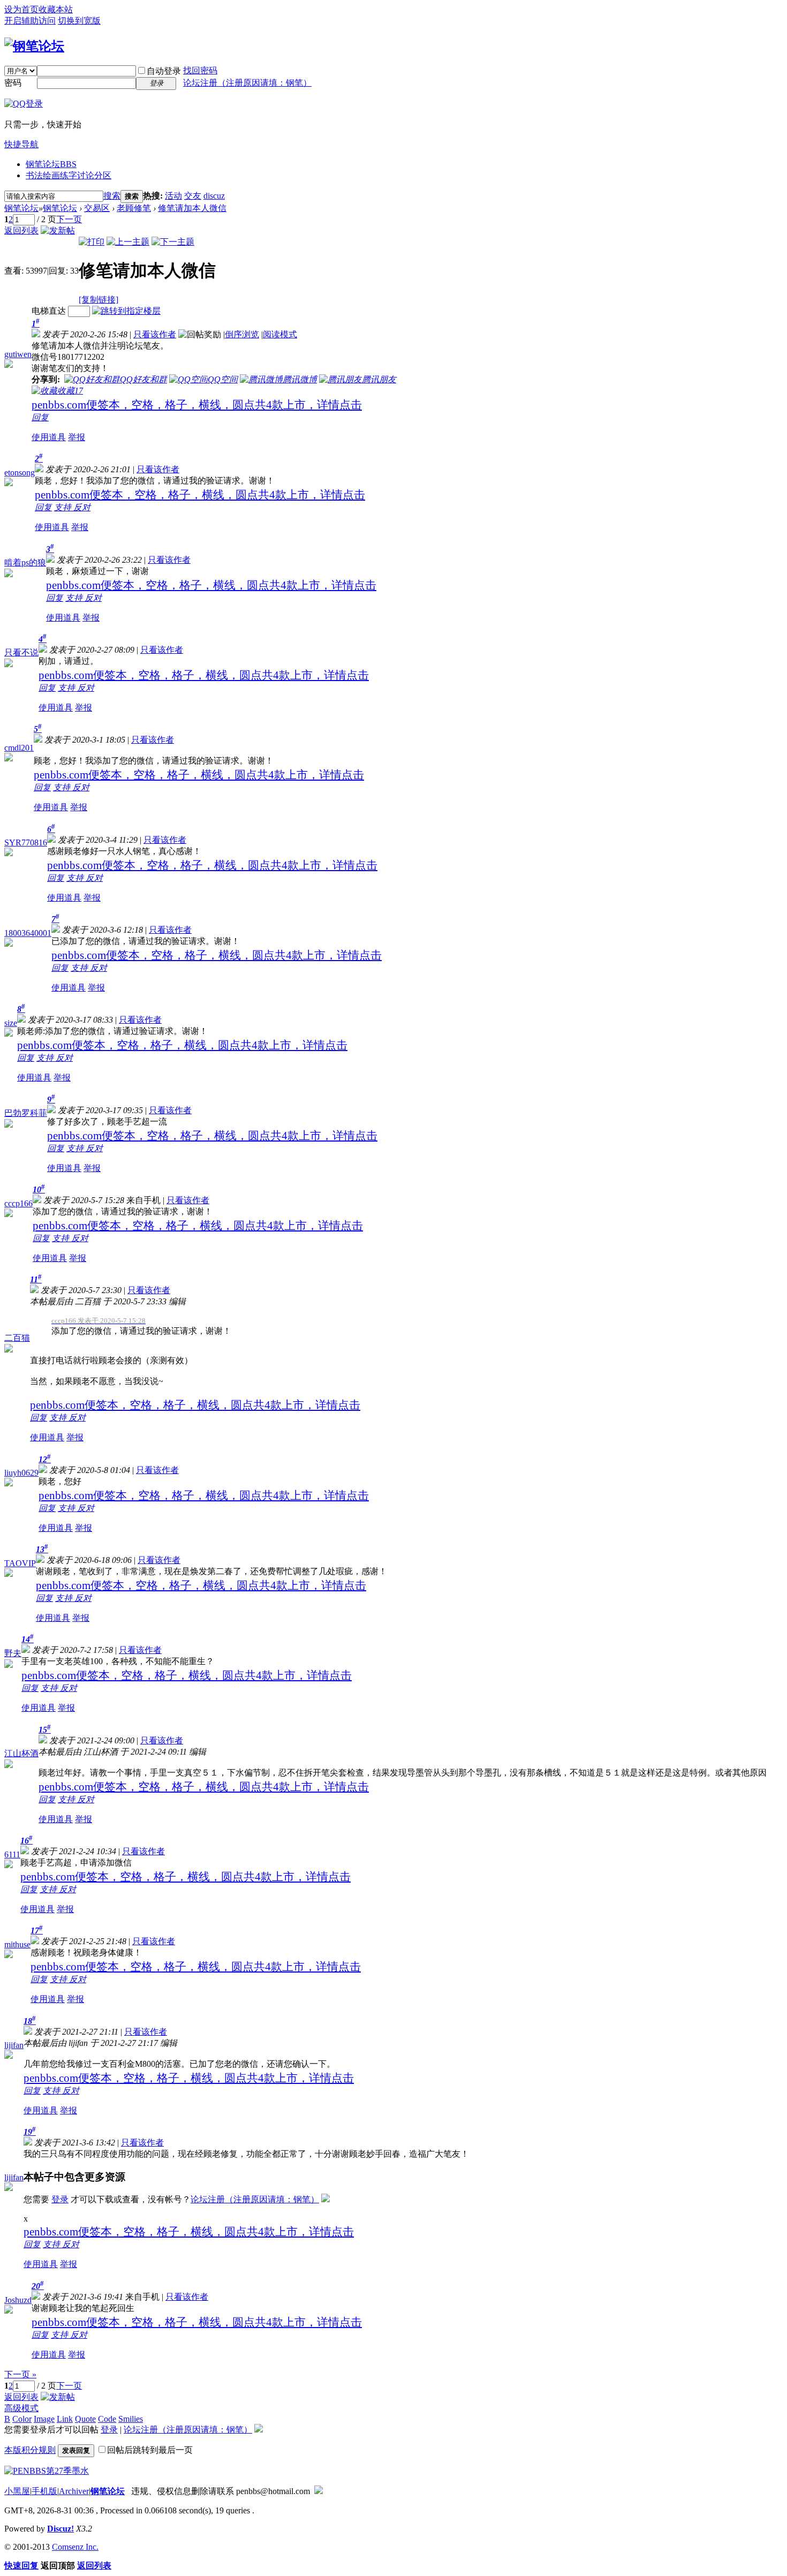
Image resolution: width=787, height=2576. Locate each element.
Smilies (131, 2419)
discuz (214, 196)
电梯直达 (49, 311)
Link (65, 2419)
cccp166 (18, 1203)
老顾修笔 (134, 208)
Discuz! (60, 2529)
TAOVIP (20, 1563)
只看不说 (21, 652)
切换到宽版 (79, 21)
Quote (85, 2419)
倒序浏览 (242, 334)
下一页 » (20, 2374)
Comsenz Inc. (75, 2547)
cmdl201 (19, 748)
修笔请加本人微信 (192, 208)
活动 (173, 196)
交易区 (97, 208)
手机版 (44, 2491)
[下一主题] (173, 242)
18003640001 (28, 933)
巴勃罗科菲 (26, 1113)
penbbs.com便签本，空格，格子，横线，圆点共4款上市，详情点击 (197, 405)
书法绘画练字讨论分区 (69, 175)
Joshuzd (18, 2300)
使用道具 (49, 437)
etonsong (20, 473)
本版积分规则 (30, 2450)
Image (44, 2419)
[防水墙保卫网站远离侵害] (319, 2491)
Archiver (74, 2491)
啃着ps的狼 (25, 562)
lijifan (14, 2045)
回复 (40, 417)
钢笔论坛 (51, 164)
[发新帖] (58, 231)
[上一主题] (128, 242)
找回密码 (200, 70)
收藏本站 (56, 9)
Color (22, 2419)
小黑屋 (17, 2491)
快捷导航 (21, 144)
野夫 (13, 1653)
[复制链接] (99, 300)
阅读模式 (280, 334)
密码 (13, 83)
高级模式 (21, 2408)
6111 (12, 1854)
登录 (60, 2199)
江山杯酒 (21, 1753)
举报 (77, 437)
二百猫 (17, 1338)
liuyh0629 (21, 1473)
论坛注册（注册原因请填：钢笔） (247, 83)
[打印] (92, 242)
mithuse (17, 1944)
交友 (193, 196)
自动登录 (164, 71)
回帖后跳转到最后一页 (150, 2450)
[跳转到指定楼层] (126, 311)
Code (107, 2419)
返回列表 (21, 231)
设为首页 (21, 9)
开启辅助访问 (30, 21)
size (11, 1023)
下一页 (69, 219)
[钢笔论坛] (34, 46)
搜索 (112, 196)
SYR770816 (26, 843)
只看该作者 (155, 334)
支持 (64, 507)
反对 (82, 507)
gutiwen (18, 354)
